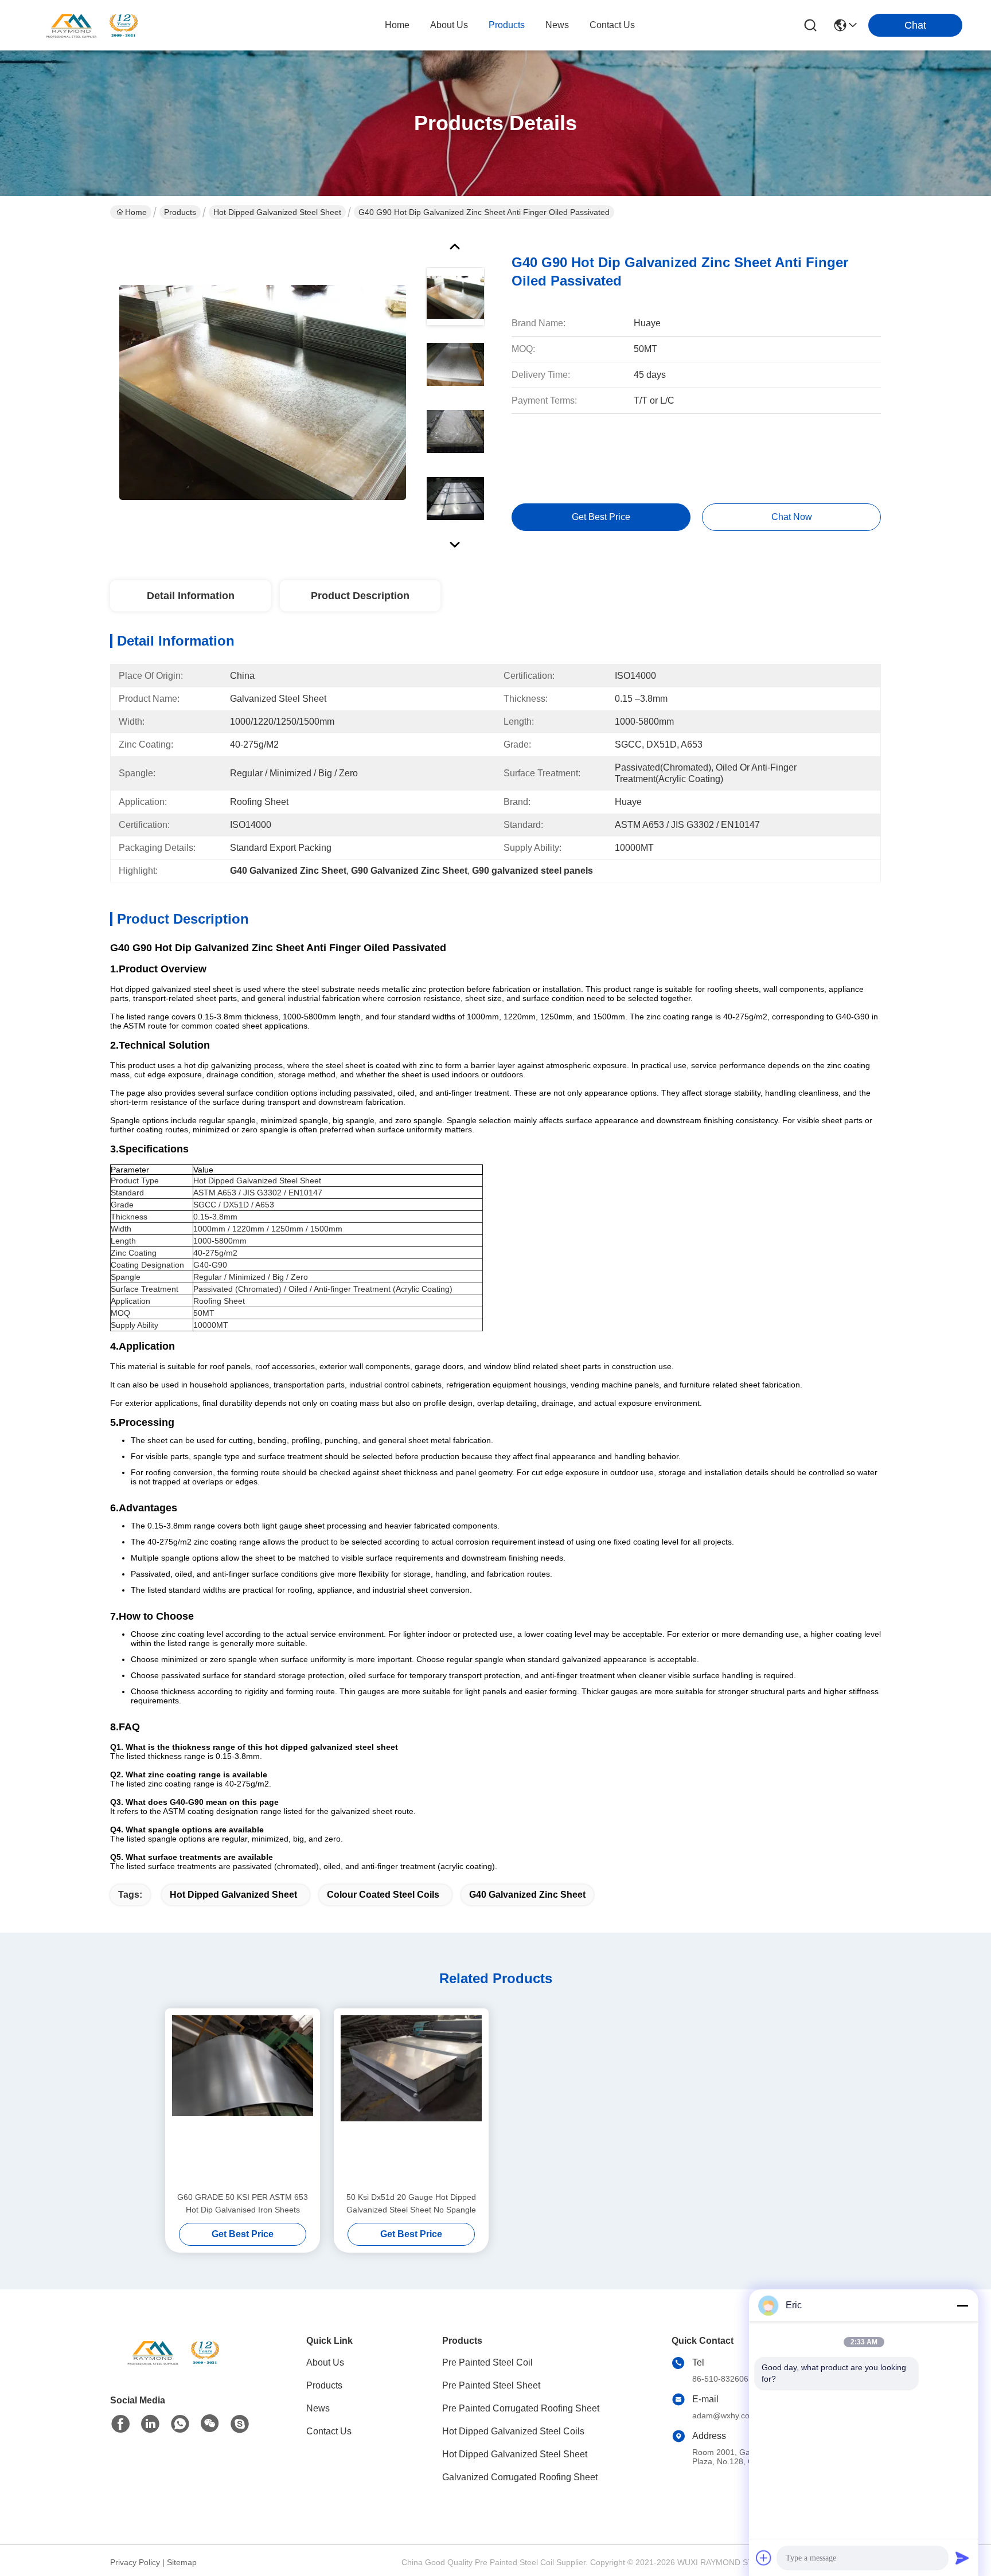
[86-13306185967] (240, 2424)
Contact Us (329, 2431)
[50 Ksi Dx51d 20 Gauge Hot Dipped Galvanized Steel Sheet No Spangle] (411, 2100)
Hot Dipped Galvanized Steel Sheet (277, 212)
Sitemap (182, 2562)
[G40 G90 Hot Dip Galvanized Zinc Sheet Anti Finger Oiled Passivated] (263, 392)
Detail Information (191, 596)
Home (397, 25)
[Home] (173, 2366)
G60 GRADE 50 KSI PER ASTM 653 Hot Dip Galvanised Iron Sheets (243, 2203)
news (557, 25)
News (318, 2408)
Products (180, 212)
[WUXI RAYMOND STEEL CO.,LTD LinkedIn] (150, 2424)
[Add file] (764, 2558)
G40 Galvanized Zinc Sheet (527, 1895)
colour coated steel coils (383, 1895)
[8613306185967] (180, 2424)
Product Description (360, 596)
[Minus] (962, 2305)
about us (449, 25)
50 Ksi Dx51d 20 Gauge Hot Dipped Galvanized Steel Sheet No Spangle (411, 2203)
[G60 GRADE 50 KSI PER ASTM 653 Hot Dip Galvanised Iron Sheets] (243, 2100)
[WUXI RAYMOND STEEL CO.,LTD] (92, 25)
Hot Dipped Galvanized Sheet (233, 1895)
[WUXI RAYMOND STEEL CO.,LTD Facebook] (120, 2424)
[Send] (962, 2558)
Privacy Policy (135, 2562)
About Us (325, 2362)
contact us (612, 25)
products (507, 25)
